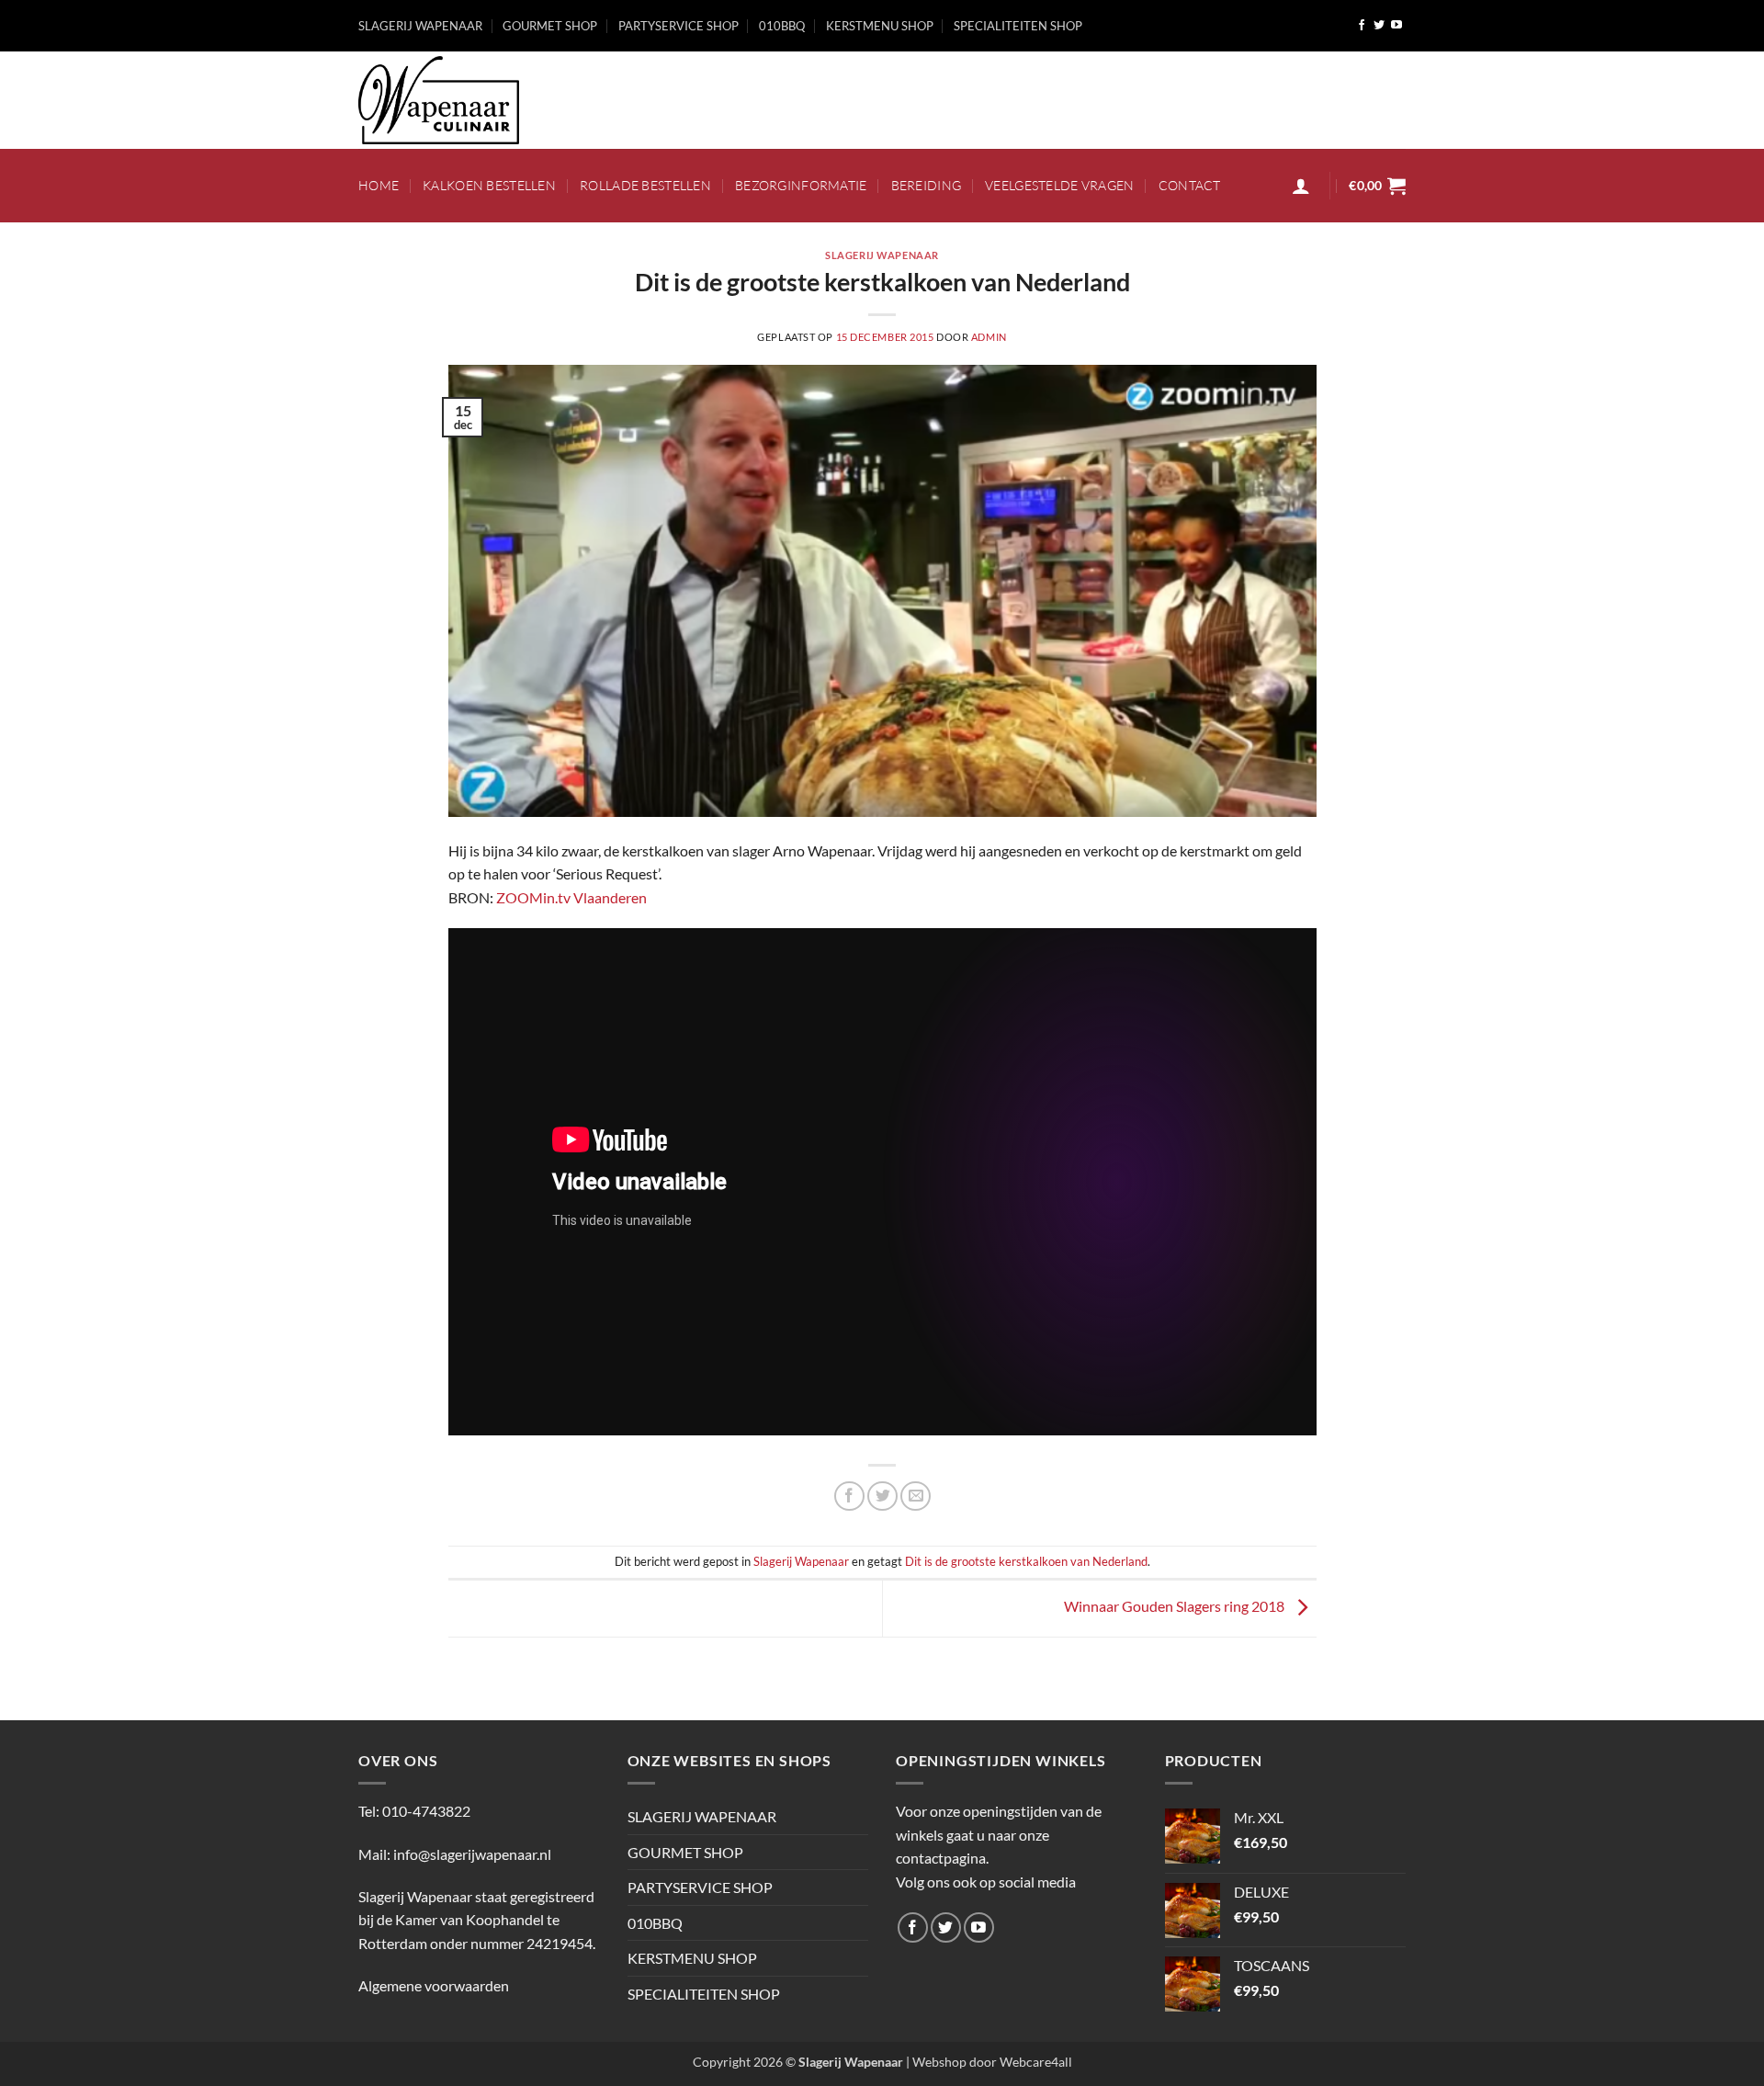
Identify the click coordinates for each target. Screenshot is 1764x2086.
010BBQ (782, 26)
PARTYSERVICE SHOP (678, 26)
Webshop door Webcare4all (992, 2062)
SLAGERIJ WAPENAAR (420, 26)
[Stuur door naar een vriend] (916, 1496)
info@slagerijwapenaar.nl (472, 1854)
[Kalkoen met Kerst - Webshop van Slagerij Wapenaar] (450, 100)
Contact (1190, 185)
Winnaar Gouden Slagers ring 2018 (1176, 1607)
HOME (379, 185)
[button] (1301, 186)
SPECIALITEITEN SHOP (1018, 26)
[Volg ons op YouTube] (1396, 26)
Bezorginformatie (801, 185)
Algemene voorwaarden (434, 1985)
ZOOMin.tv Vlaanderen (571, 897)
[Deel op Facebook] (849, 1496)
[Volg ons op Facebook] (1362, 26)
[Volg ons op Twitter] (1379, 26)
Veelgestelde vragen (1059, 185)
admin (989, 337)
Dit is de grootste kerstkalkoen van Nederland (1026, 1561)
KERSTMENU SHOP (880, 26)
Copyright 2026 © (798, 2062)
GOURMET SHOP (550, 26)
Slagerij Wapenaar (882, 255)
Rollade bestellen (645, 185)
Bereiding (927, 185)
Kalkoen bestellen (489, 185)
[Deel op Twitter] (882, 1496)
